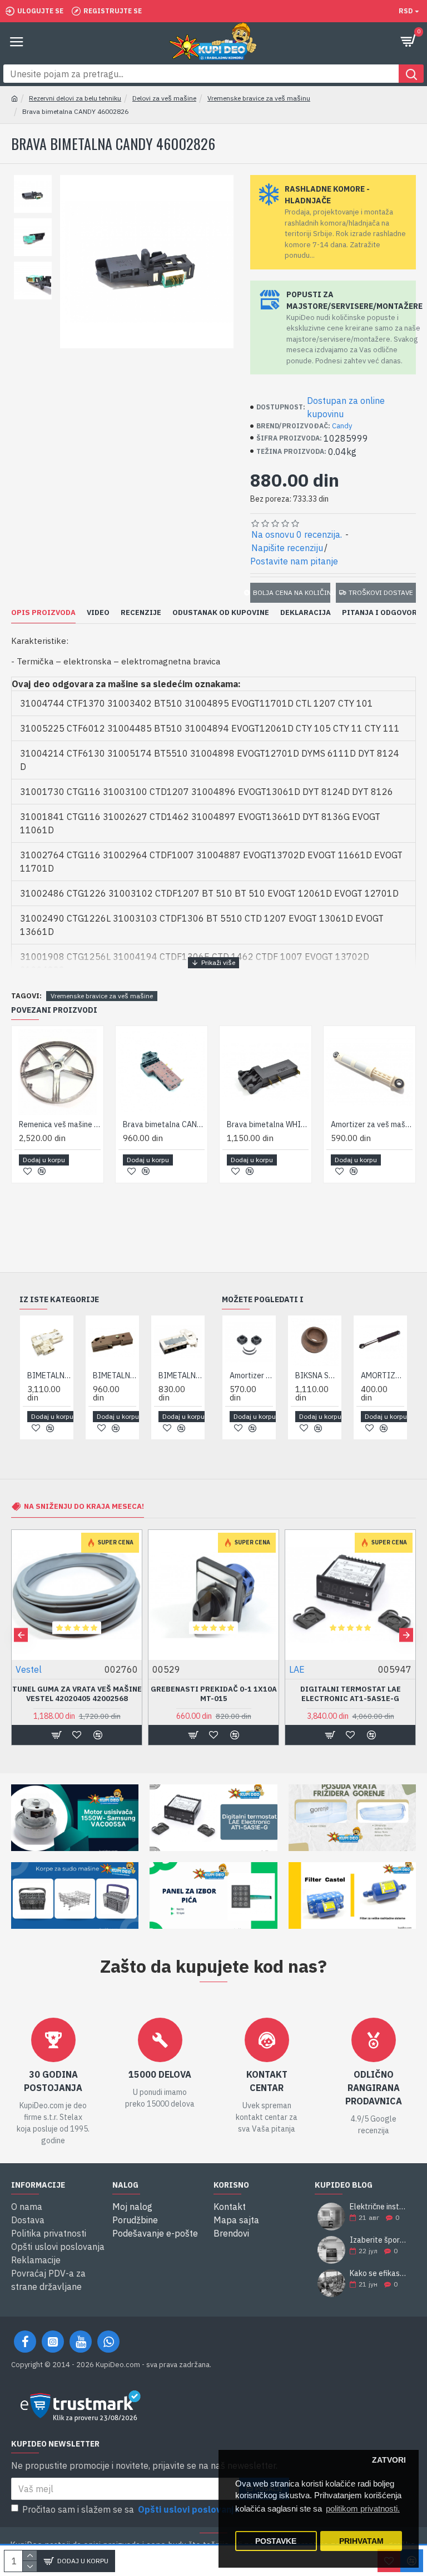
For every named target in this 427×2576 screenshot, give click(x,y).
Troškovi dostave (381, 592)
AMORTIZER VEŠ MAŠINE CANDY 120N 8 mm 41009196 (383, 1375)
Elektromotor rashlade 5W (214, 1689)
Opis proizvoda (43, 613)
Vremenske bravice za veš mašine (102, 996)
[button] (21, 1635)
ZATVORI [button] (389, 2460)
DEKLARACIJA (306, 613)
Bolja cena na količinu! (292, 592)
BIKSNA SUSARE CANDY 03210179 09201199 (317, 1375)
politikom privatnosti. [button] (363, 2509)
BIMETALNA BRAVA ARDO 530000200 (115, 1375)
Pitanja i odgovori (381, 613)
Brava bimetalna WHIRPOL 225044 (268, 1124)
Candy (342, 426)
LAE (23, 1669)
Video (98, 613)
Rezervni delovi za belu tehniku (75, 98)
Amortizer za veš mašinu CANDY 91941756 (251, 1375)
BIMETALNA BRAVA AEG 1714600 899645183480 (180, 1375)
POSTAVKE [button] (276, 2541)
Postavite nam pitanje (294, 561)
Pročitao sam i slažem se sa (131, 2509)
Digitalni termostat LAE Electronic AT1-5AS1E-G (77, 1694)
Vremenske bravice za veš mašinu (259, 98)
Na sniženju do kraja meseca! (84, 1506)
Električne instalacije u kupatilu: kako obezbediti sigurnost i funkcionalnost (379, 2207)
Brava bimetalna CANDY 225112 (164, 1124)
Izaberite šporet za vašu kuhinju (379, 2240)
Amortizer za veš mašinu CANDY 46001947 (372, 1124)
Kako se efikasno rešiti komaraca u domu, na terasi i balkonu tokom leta (379, 2274)
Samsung (308, 1669)
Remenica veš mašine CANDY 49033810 (60, 1124)
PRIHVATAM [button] (361, 2541)
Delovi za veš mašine (164, 98)
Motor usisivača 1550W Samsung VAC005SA (351, 1694)
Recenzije (141, 613)
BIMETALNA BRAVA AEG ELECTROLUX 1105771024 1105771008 (49, 1375)
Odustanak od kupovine (221, 613)
